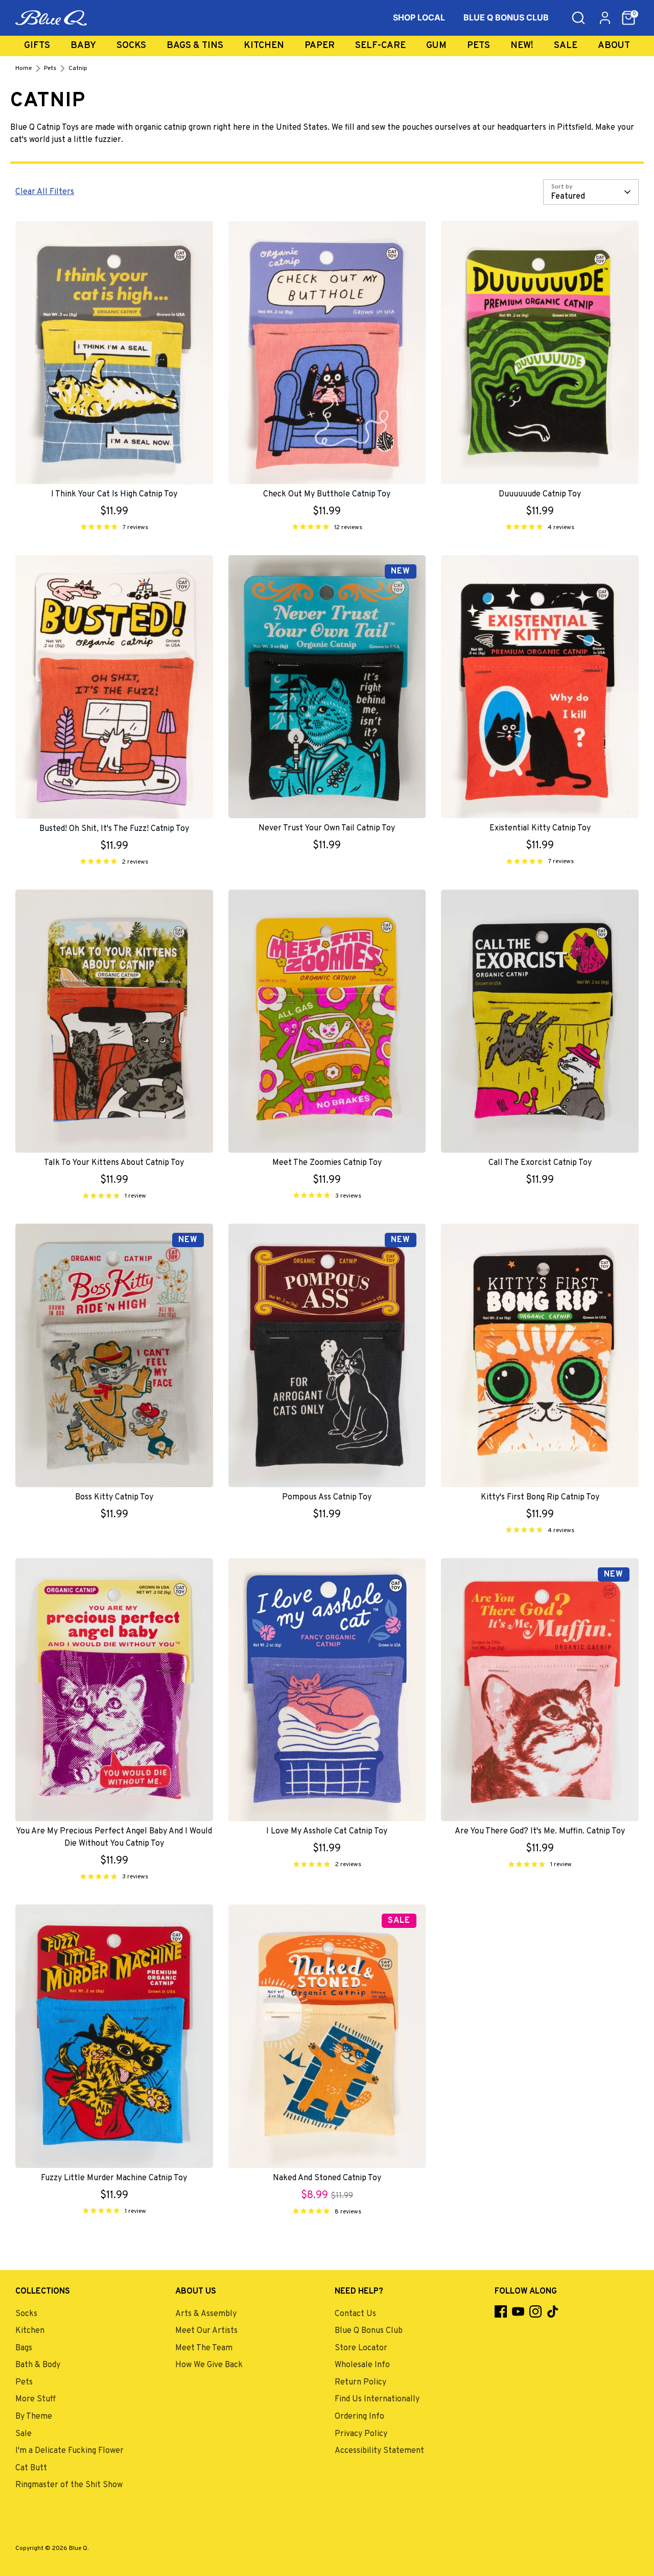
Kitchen (264, 46)
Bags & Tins (195, 46)
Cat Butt (31, 2468)
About (614, 46)
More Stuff (36, 2399)
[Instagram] (535, 2311)
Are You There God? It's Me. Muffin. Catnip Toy (540, 1831)
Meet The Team (204, 2348)
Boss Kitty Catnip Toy (114, 1497)
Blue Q (78, 2548)
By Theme (34, 2417)
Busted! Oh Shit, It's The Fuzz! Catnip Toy (114, 829)
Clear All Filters (45, 192)
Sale (566, 46)
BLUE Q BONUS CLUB (506, 17)
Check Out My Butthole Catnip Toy (327, 494)
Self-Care (380, 46)
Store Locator (361, 2348)
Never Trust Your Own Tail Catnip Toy (327, 828)
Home (24, 68)
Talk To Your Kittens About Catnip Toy (114, 1163)
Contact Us (355, 2314)
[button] (628, 18)
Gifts (37, 46)
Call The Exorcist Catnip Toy (540, 1163)
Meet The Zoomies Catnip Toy (327, 1163)
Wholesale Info (362, 2365)
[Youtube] (518, 2311)
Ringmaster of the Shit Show (69, 2485)
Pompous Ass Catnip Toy (327, 1497)
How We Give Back (209, 2365)
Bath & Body (38, 2365)
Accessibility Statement (379, 2451)
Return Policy (360, 2382)
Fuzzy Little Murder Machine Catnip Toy (114, 2178)
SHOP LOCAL (419, 17)
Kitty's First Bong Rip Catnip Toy (540, 1497)
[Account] (605, 18)
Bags (24, 2348)
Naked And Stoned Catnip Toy (327, 2178)
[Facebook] (501, 2311)
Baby (83, 46)
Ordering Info (359, 2417)
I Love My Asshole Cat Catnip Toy (327, 1831)
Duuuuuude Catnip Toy (540, 494)
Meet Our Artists (206, 2331)
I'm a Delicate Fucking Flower (69, 2451)
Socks (131, 46)
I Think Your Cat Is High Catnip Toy (114, 494)
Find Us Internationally (377, 2399)
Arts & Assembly (206, 2314)
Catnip (78, 68)
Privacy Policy (361, 2434)
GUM (436, 46)
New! (522, 46)
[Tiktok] (553, 2311)
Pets (478, 46)
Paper (320, 46)
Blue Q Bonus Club (369, 2331)
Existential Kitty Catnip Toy (540, 828)
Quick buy (114, 460)
